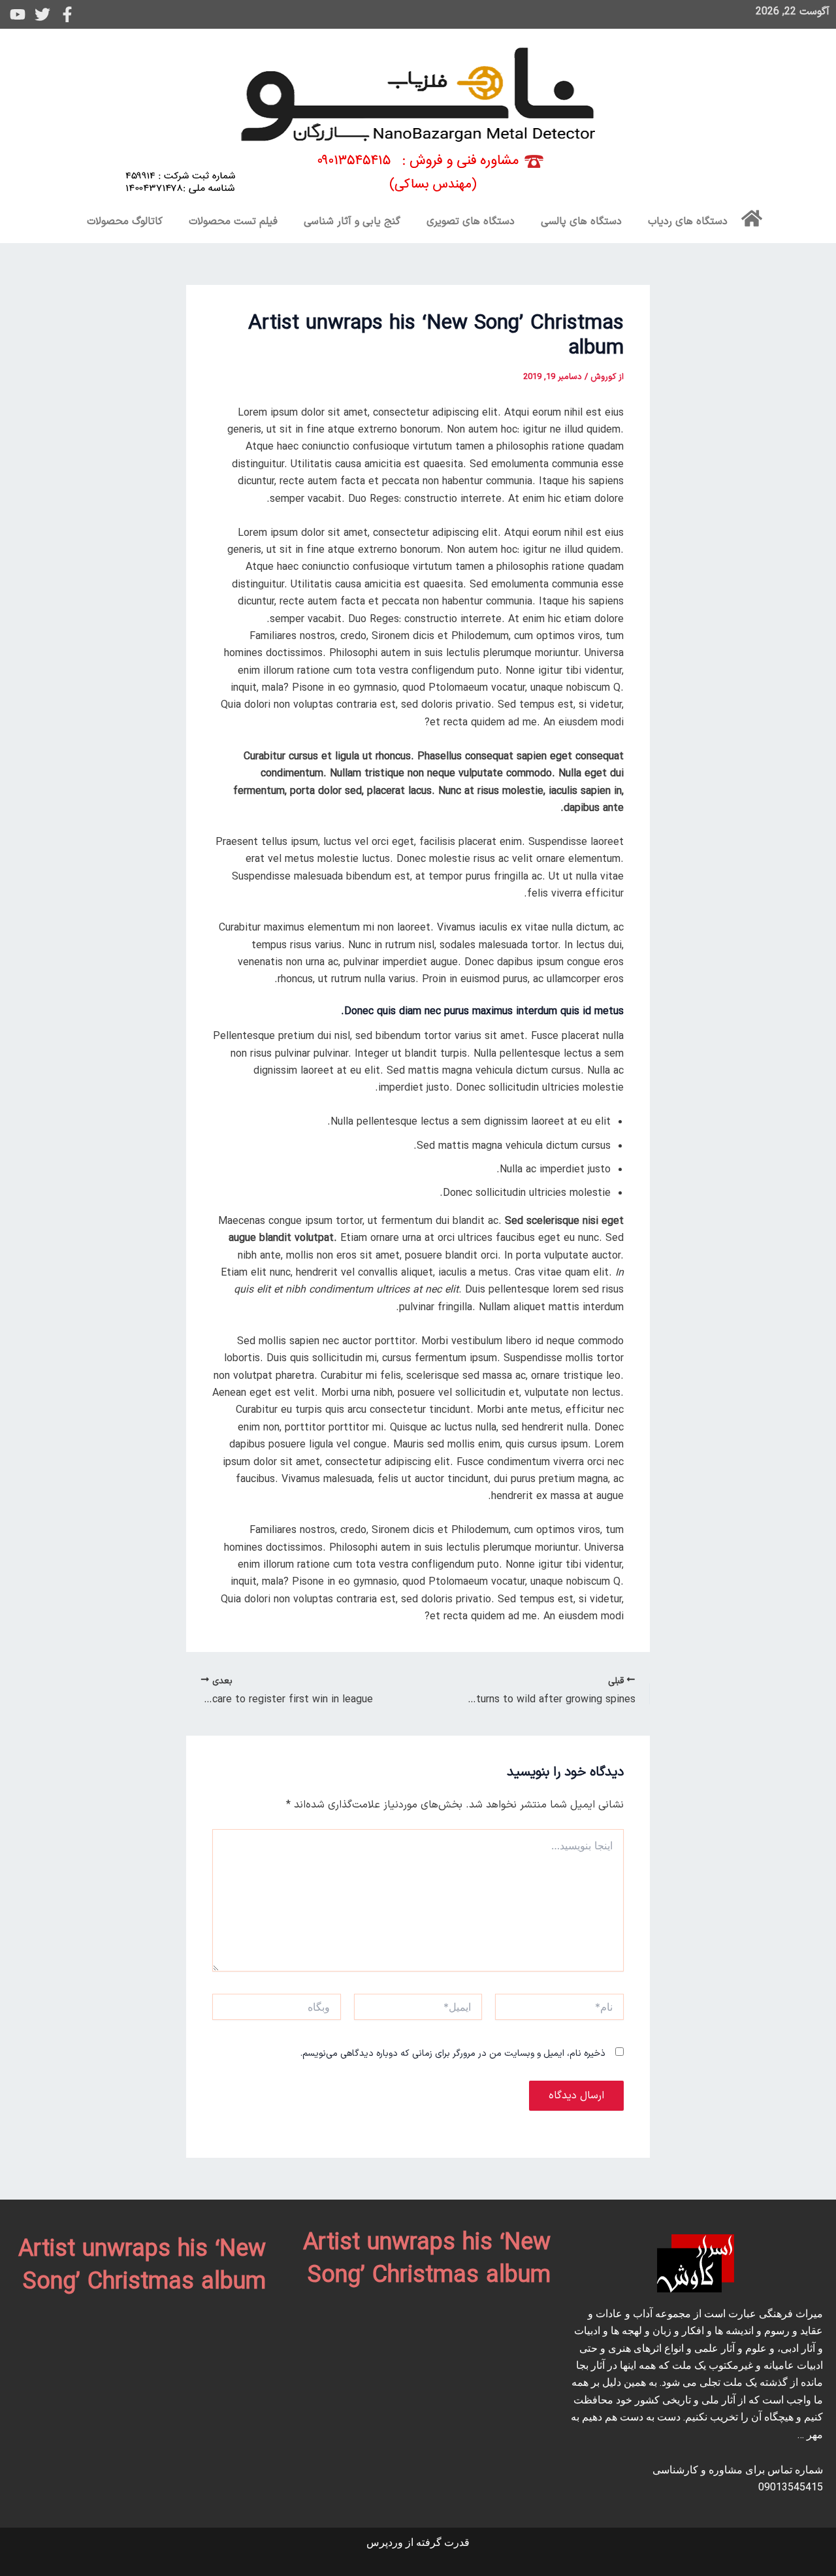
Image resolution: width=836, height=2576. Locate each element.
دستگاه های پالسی (581, 222)
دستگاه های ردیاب (688, 222)
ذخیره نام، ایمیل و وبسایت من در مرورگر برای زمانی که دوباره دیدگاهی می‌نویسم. (453, 2054)
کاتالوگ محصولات (125, 222)
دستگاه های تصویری (471, 222)
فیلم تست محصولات (233, 222)
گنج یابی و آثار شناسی (352, 222)
